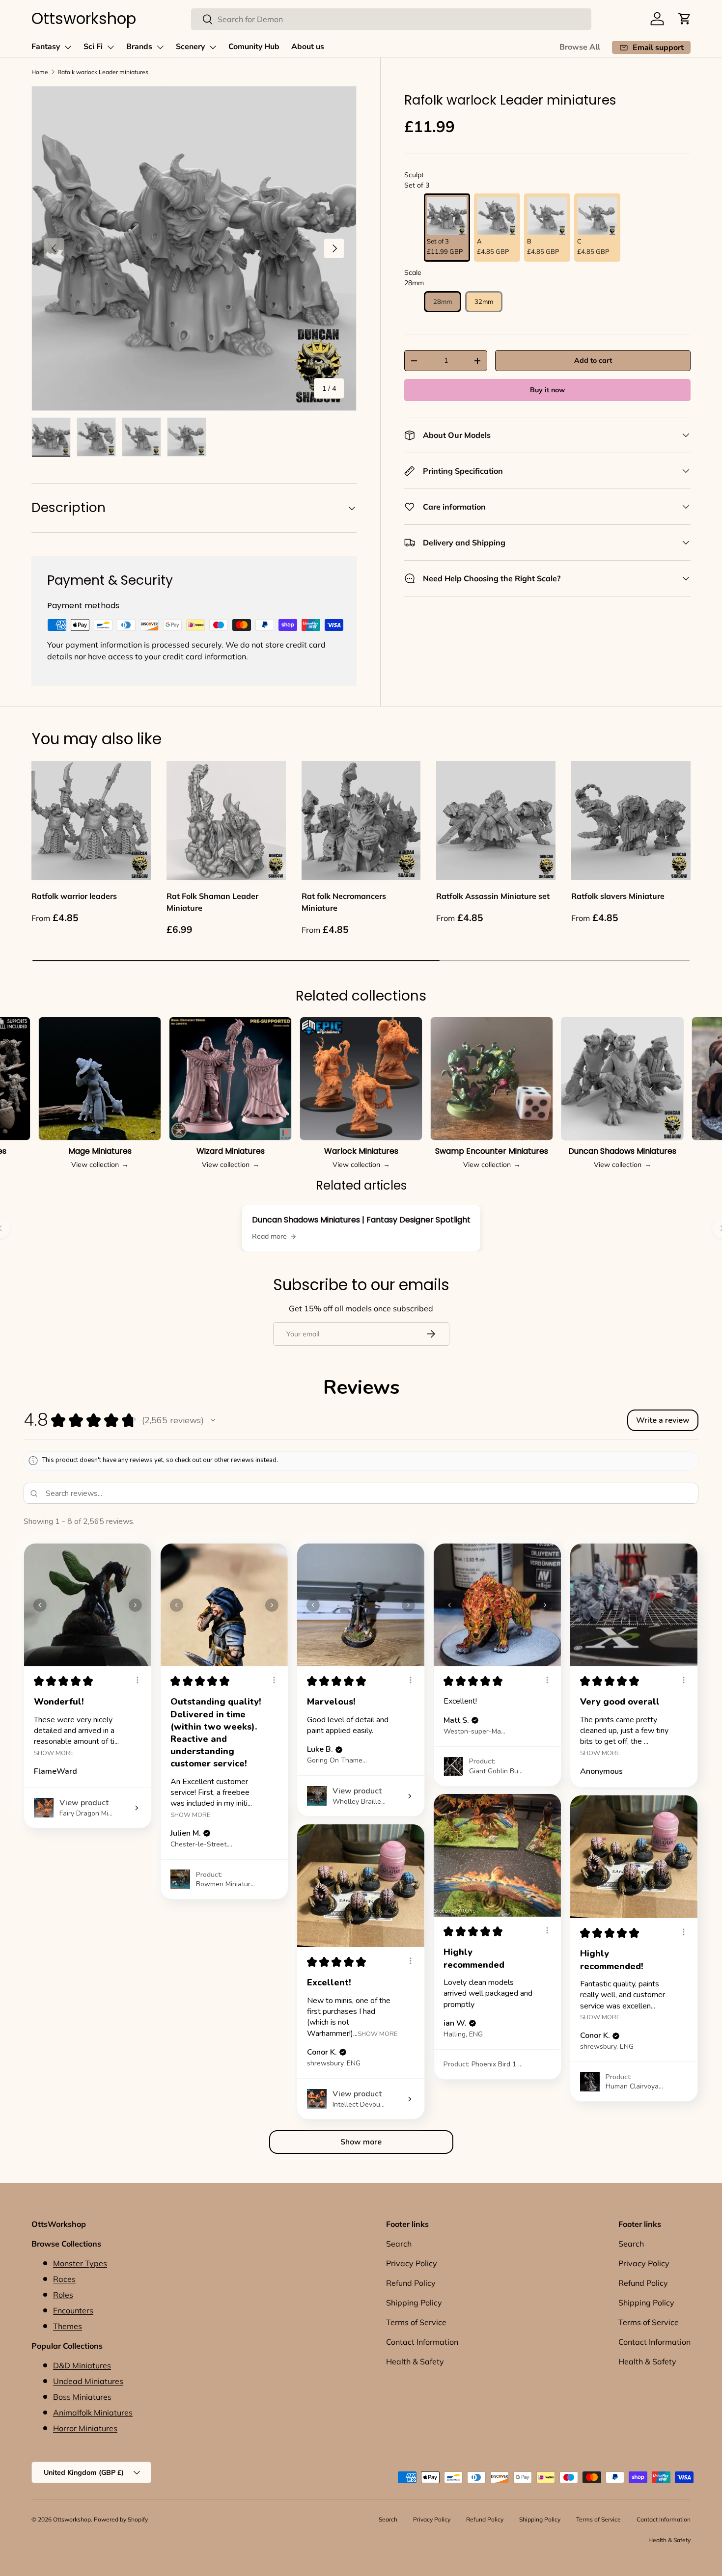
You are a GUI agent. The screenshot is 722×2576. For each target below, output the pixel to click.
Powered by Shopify (121, 2519)
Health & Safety (415, 2361)
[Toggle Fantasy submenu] (68, 47)
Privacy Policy (412, 2263)
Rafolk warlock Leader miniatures (103, 72)
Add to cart (593, 360)
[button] (685, 19)
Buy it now (547, 390)
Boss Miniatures (82, 2397)
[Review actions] (138, 1680)
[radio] (447, 228)
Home (40, 72)
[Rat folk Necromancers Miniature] (361, 821)
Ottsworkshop (72, 2519)
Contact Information (422, 2342)
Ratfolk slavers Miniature (618, 896)
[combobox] (391, 19)
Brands (139, 47)
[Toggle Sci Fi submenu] (111, 47)
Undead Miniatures (88, 2381)
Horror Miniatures (85, 2428)
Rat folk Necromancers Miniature (344, 902)
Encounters (73, 2310)
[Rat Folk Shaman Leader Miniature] (226, 821)
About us (308, 47)
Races (64, 2279)
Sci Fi (93, 47)
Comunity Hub (254, 47)
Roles (63, 2295)
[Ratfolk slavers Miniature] (631, 821)
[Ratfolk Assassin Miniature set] (496, 821)
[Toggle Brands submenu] (160, 47)
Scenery (190, 47)
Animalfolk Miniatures (93, 2413)
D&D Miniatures (82, 2365)
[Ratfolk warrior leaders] (91, 821)
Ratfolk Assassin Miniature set (493, 896)
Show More (54, 1752)
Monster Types (80, 2263)
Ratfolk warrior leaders (74, 896)
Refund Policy (411, 2283)
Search (399, 2244)
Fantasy (46, 47)
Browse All (580, 47)
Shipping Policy (414, 2303)
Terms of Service (416, 2322)
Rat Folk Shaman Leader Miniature (212, 902)
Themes (68, 2326)
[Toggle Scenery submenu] (213, 47)
